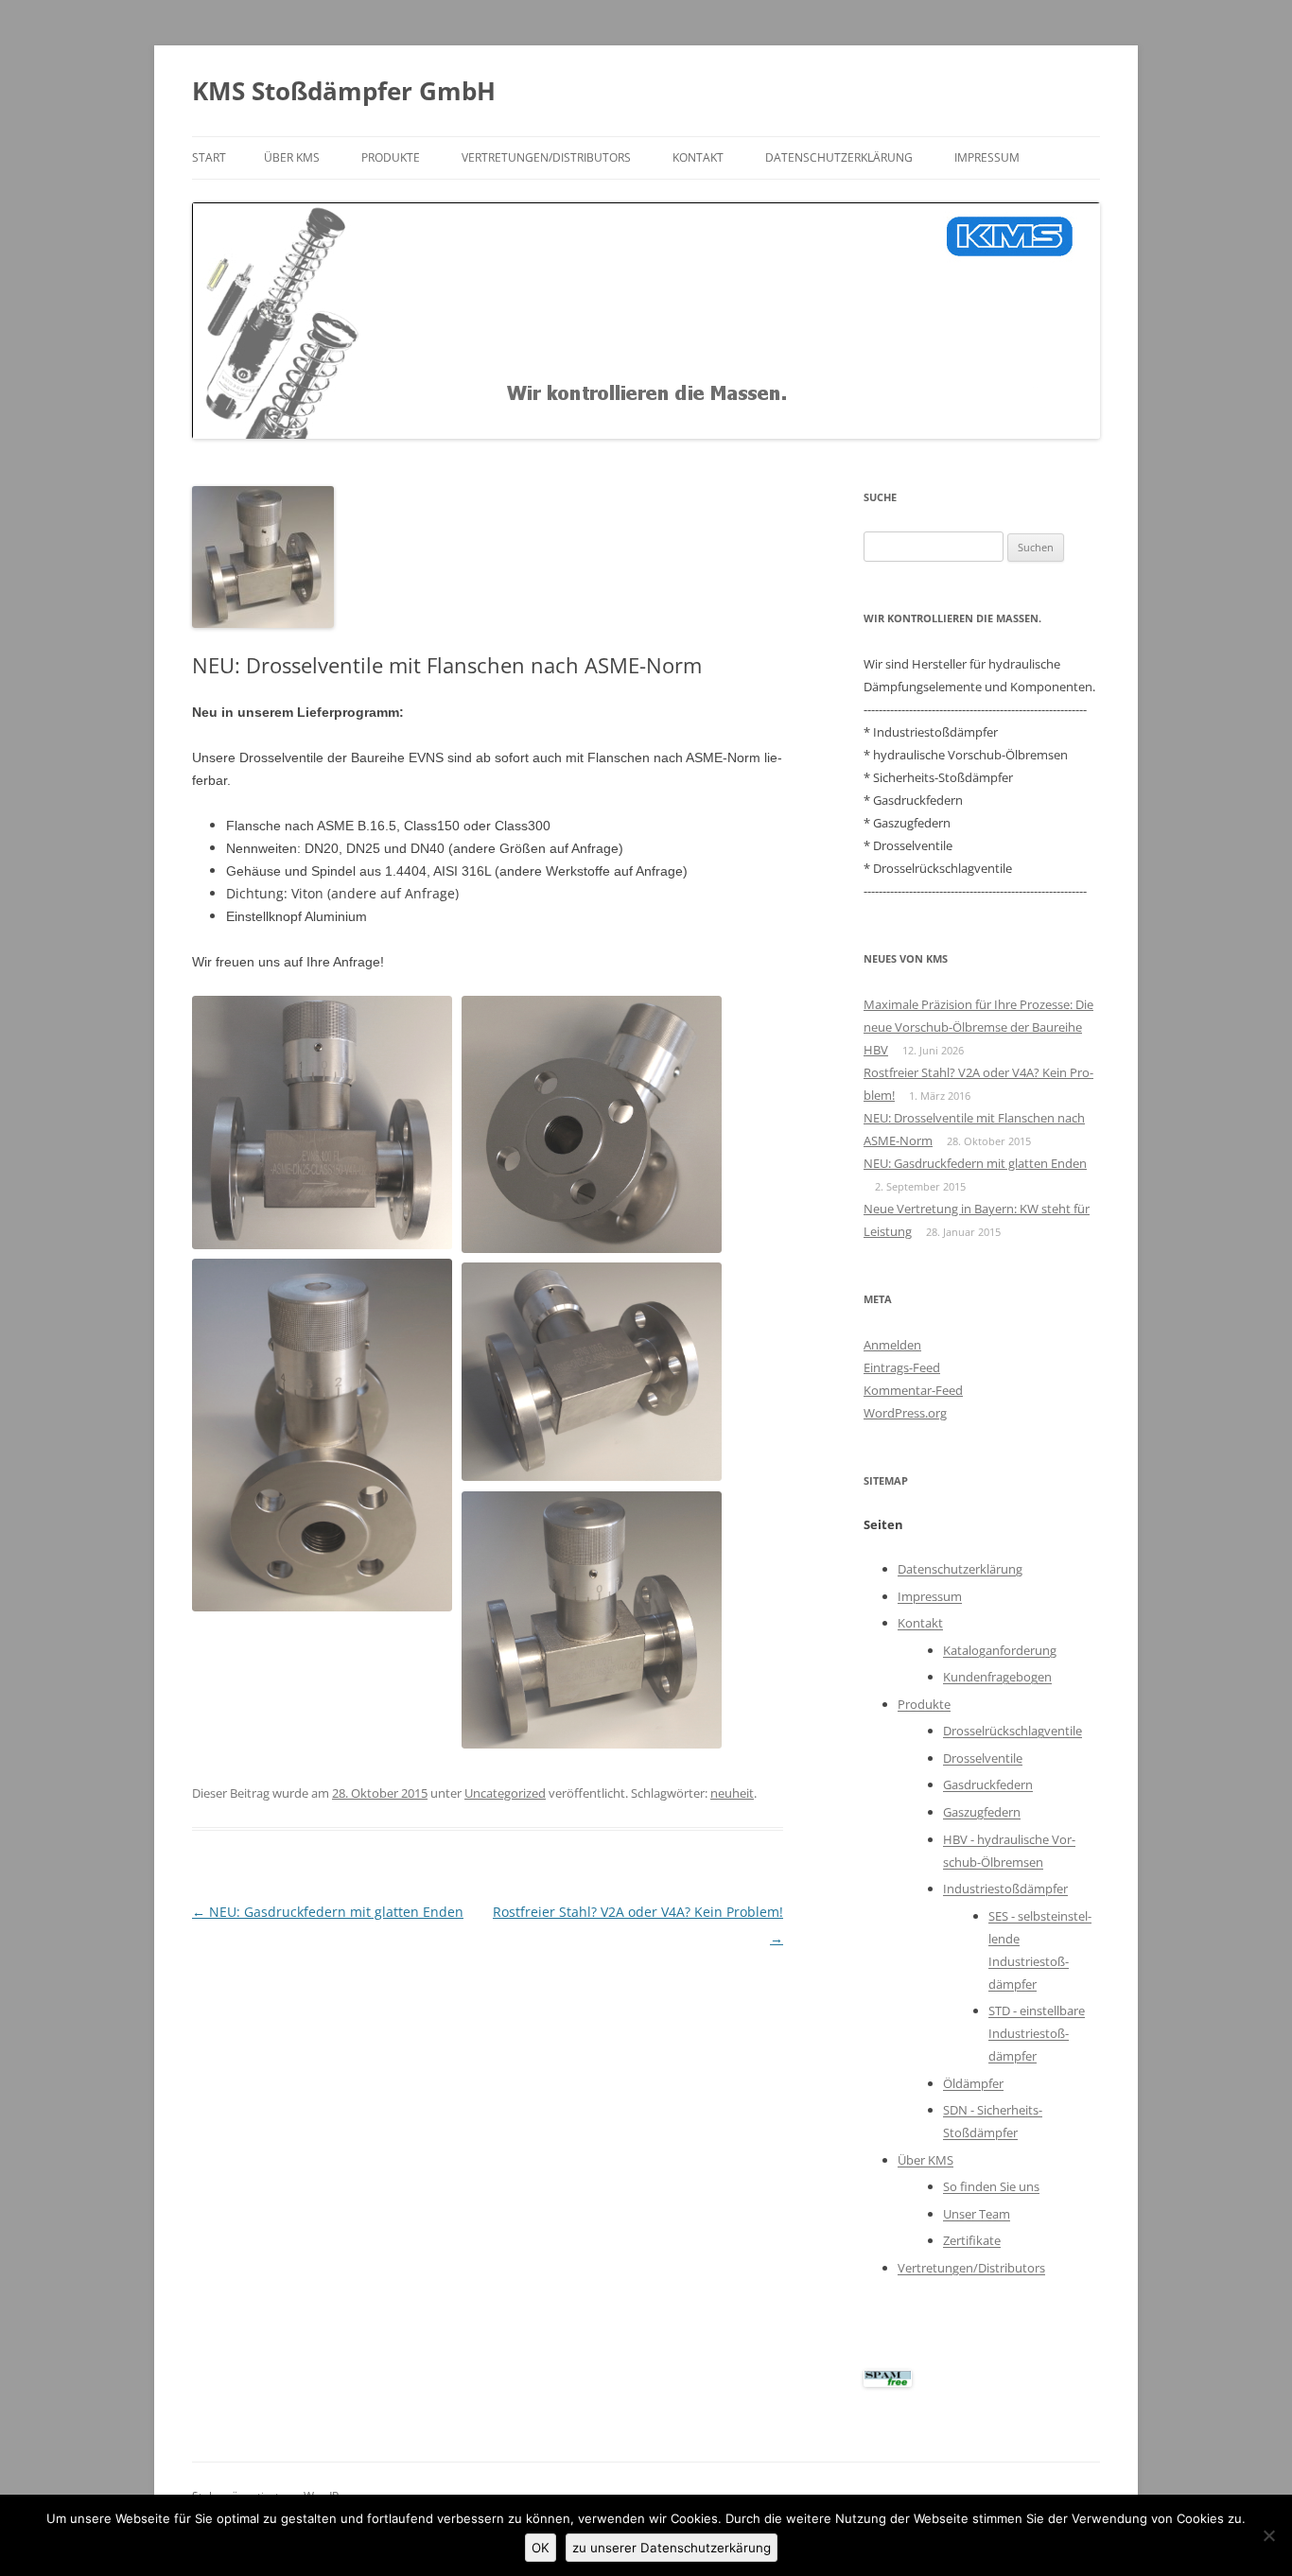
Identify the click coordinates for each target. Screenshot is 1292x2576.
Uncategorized (505, 1793)
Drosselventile (983, 1758)
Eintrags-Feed (902, 1367)
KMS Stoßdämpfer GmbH (344, 91)
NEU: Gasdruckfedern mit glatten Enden (328, 1912)
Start (209, 157)
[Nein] (1268, 2535)
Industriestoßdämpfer (1005, 1888)
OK (541, 2548)
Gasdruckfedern (988, 1784)
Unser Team (977, 2214)
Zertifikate (972, 2240)
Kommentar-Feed (913, 1390)
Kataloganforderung (1000, 1650)
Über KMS (292, 157)
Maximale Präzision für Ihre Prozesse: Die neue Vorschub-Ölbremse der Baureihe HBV (978, 1027)
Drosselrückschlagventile (1013, 1731)
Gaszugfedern (982, 1812)
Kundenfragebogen (997, 1677)
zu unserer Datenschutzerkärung (672, 2548)
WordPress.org (905, 1413)
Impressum (987, 157)
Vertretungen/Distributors (546, 157)
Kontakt (698, 157)
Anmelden (892, 1345)
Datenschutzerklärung (839, 157)
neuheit (732, 1793)
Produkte (391, 157)
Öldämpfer (973, 2083)
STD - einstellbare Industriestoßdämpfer (1037, 2033)
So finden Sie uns (991, 2186)
